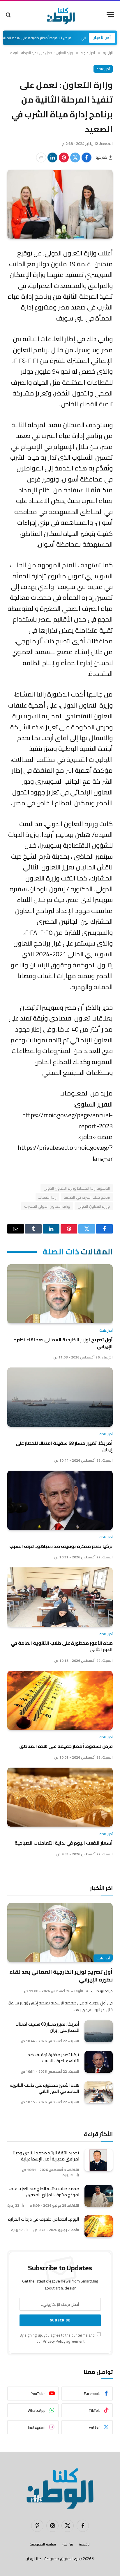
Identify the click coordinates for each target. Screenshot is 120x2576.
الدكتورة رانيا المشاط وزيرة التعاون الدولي (77, 1188)
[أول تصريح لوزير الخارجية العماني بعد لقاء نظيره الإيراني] (60, 1294)
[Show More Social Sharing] (41, 157)
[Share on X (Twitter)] (75, 157)
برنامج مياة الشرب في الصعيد (87, 1197)
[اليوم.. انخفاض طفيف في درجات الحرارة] (99, 2226)
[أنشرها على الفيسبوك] (87, 157)
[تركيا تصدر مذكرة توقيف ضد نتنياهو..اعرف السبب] (60, 1500)
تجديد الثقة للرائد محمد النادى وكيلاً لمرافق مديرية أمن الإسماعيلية (46, 2156)
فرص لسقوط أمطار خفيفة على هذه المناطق (54, 38)
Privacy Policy (54, 2341)
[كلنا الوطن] (60, 15)
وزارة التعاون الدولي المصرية (47, 1206)
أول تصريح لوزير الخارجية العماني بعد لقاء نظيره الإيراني (63, 1343)
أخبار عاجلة (103, 69)
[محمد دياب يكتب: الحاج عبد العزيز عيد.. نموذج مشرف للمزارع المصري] (99, 2196)
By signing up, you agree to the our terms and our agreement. (58, 2338)
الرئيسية (85, 2544)
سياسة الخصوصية (43, 2544)
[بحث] (9, 15)
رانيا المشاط (47, 1197)
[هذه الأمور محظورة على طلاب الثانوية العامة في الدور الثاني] (60, 1597)
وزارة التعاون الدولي (94, 1206)
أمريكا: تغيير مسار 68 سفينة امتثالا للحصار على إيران (64, 1446)
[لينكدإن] (52, 157)
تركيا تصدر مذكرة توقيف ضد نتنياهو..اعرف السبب (61, 1546)
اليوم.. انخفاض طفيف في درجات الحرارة (44, 2219)
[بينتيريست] (64, 157)
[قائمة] (110, 15)
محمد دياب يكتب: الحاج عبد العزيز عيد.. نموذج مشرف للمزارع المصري (44, 2192)
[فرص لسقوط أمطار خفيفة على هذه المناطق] (60, 1700)
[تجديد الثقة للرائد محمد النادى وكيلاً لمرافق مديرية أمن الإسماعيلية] (99, 2160)
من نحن (67, 2544)
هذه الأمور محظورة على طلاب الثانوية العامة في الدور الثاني (62, 1646)
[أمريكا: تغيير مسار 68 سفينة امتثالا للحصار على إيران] (60, 1397)
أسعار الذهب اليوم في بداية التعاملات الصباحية (64, 1843)
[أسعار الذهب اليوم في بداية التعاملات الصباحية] (60, 1797)
